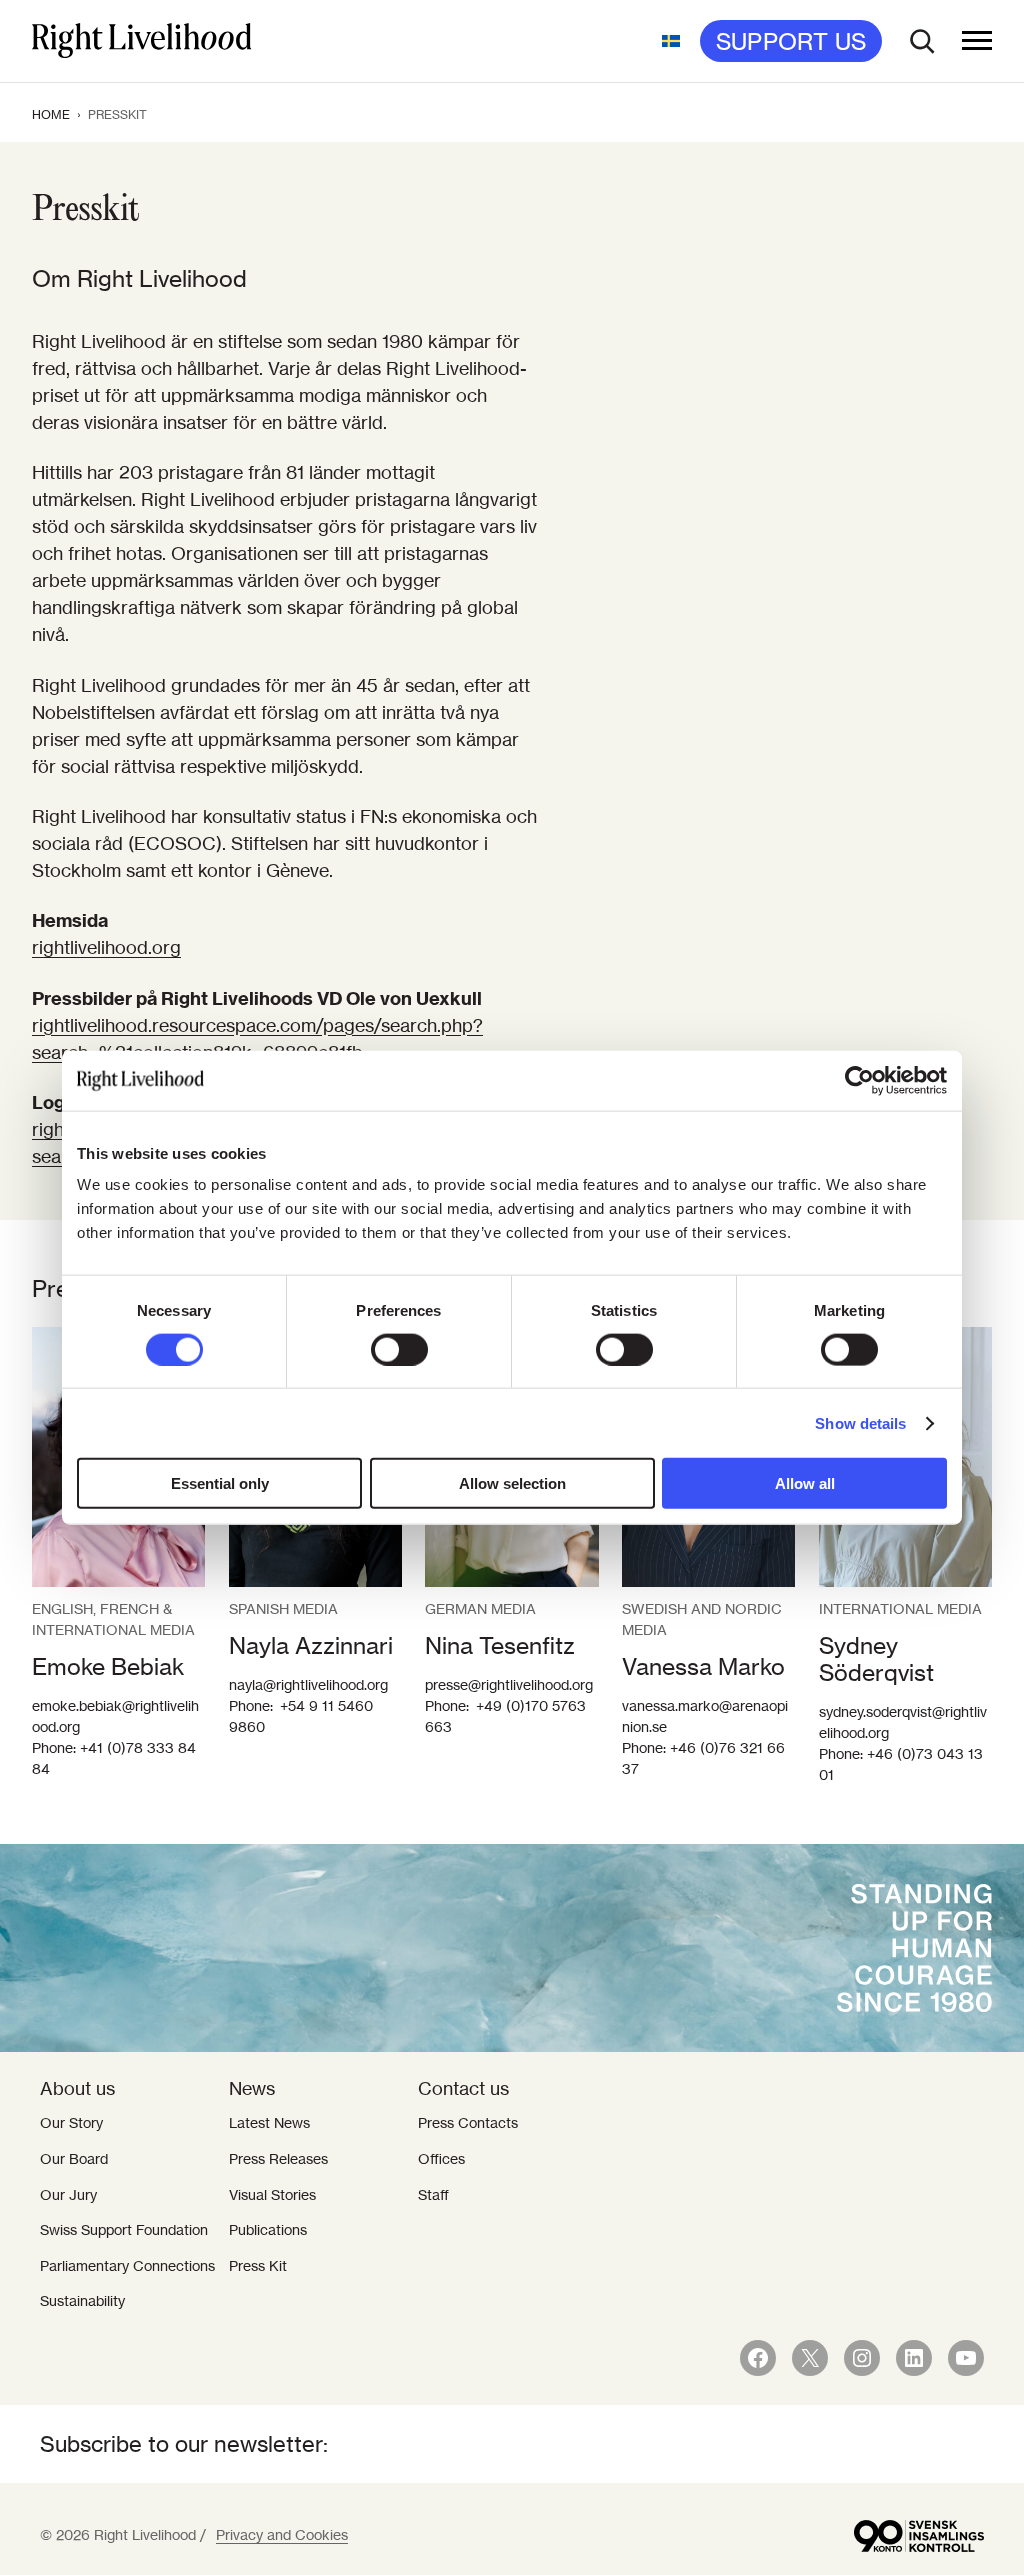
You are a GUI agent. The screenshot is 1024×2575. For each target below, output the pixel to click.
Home (51, 114)
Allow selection (512, 1483)
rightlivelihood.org (106, 947)
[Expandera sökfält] (922, 41)
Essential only (220, 1483)
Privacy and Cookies (282, 2535)
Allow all (805, 1483)
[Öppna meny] (977, 41)
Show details (860, 1422)
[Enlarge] (966, 1353)
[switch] (399, 1349)
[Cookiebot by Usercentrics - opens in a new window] (859, 1080)
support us (791, 41)
